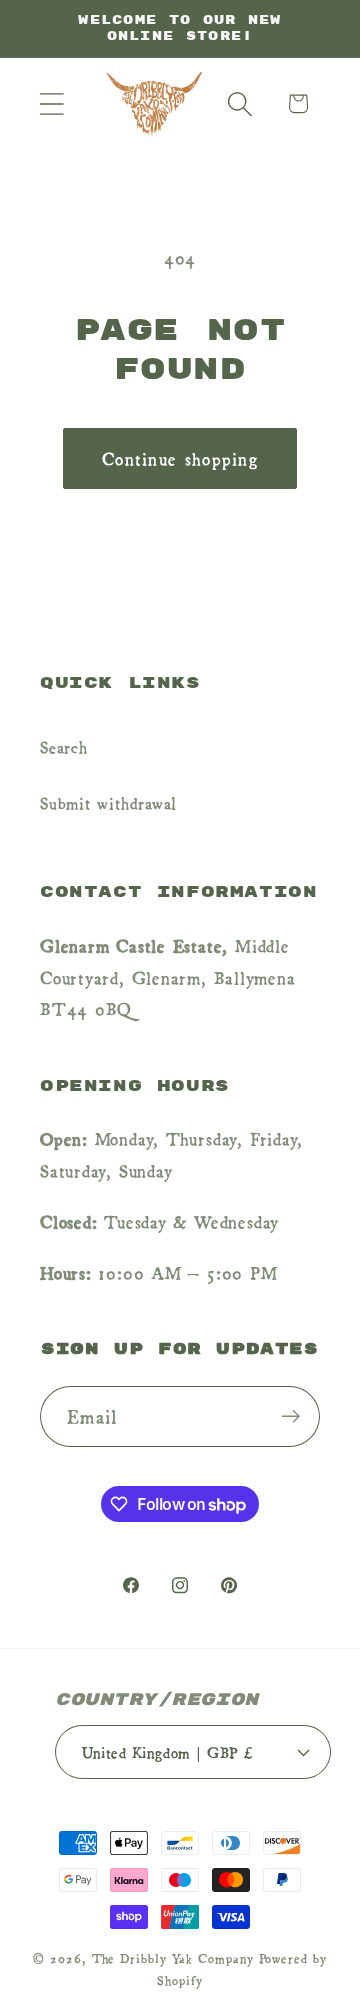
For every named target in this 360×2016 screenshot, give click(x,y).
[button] (51, 103)
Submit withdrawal (108, 802)
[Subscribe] (290, 1416)
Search (64, 746)
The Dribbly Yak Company (173, 1958)
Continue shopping (180, 457)
